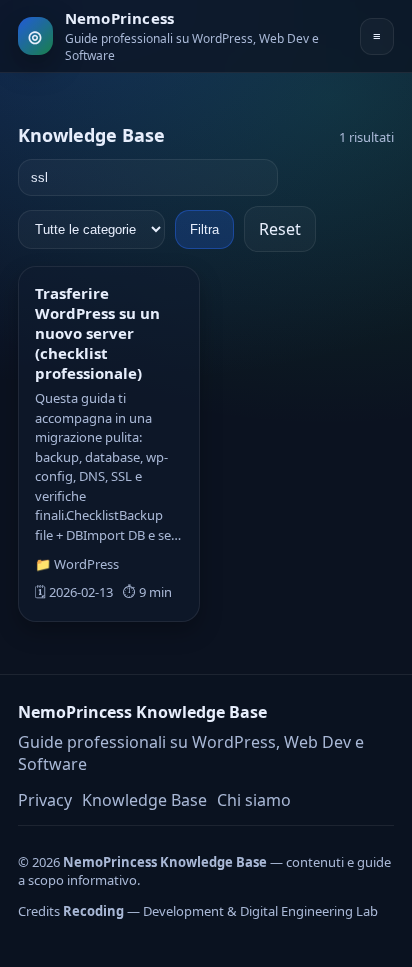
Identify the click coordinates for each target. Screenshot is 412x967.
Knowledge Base (144, 800)
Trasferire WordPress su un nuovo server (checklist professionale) (97, 333)
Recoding (93, 911)
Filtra (204, 229)
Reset (280, 229)
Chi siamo (254, 800)
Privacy (45, 800)
